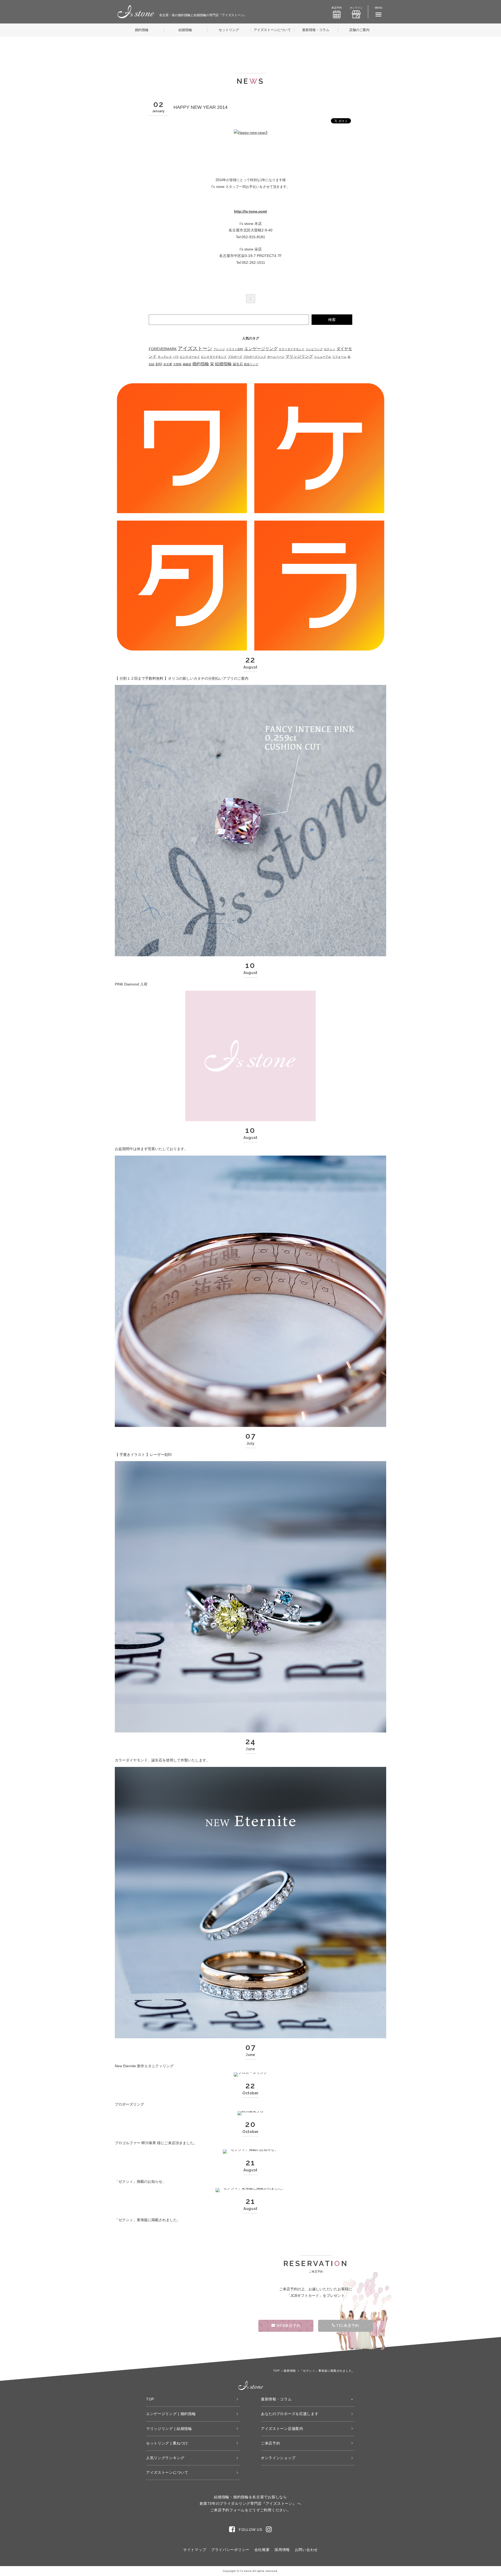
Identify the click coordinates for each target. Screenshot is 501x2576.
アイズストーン (195, 348)
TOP (150, 2399)
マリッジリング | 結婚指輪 (169, 2429)
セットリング (229, 30)
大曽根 (177, 364)
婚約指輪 (142, 30)
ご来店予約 (271, 2443)
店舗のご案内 (359, 30)
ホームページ (276, 357)
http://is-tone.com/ (250, 211)
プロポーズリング (255, 357)
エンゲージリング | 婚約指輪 (171, 2414)
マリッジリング (299, 356)
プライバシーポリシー (230, 2550)
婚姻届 (187, 364)
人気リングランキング (165, 2458)
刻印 (159, 364)
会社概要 (262, 2550)
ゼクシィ (330, 349)
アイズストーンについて (272, 30)
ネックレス (165, 357)
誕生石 (238, 364)
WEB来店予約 (288, 2326)
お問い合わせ (306, 2550)
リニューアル (323, 357)
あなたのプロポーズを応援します (290, 2414)
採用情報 (282, 2550)
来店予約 (337, 8)
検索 (332, 320)
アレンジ (219, 349)
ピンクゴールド (190, 357)
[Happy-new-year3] (251, 133)
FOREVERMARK (163, 349)
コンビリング (314, 349)
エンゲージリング (261, 349)
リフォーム (339, 357)
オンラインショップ (278, 2458)
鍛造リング (251, 364)
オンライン (356, 8)
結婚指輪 (185, 30)
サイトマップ (195, 2550)
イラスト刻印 (235, 349)
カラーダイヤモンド (292, 349)
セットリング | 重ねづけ (167, 2443)
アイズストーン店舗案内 (282, 2429)
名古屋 (168, 364)
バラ (176, 357)
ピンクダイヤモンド (214, 357)
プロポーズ (235, 357)
